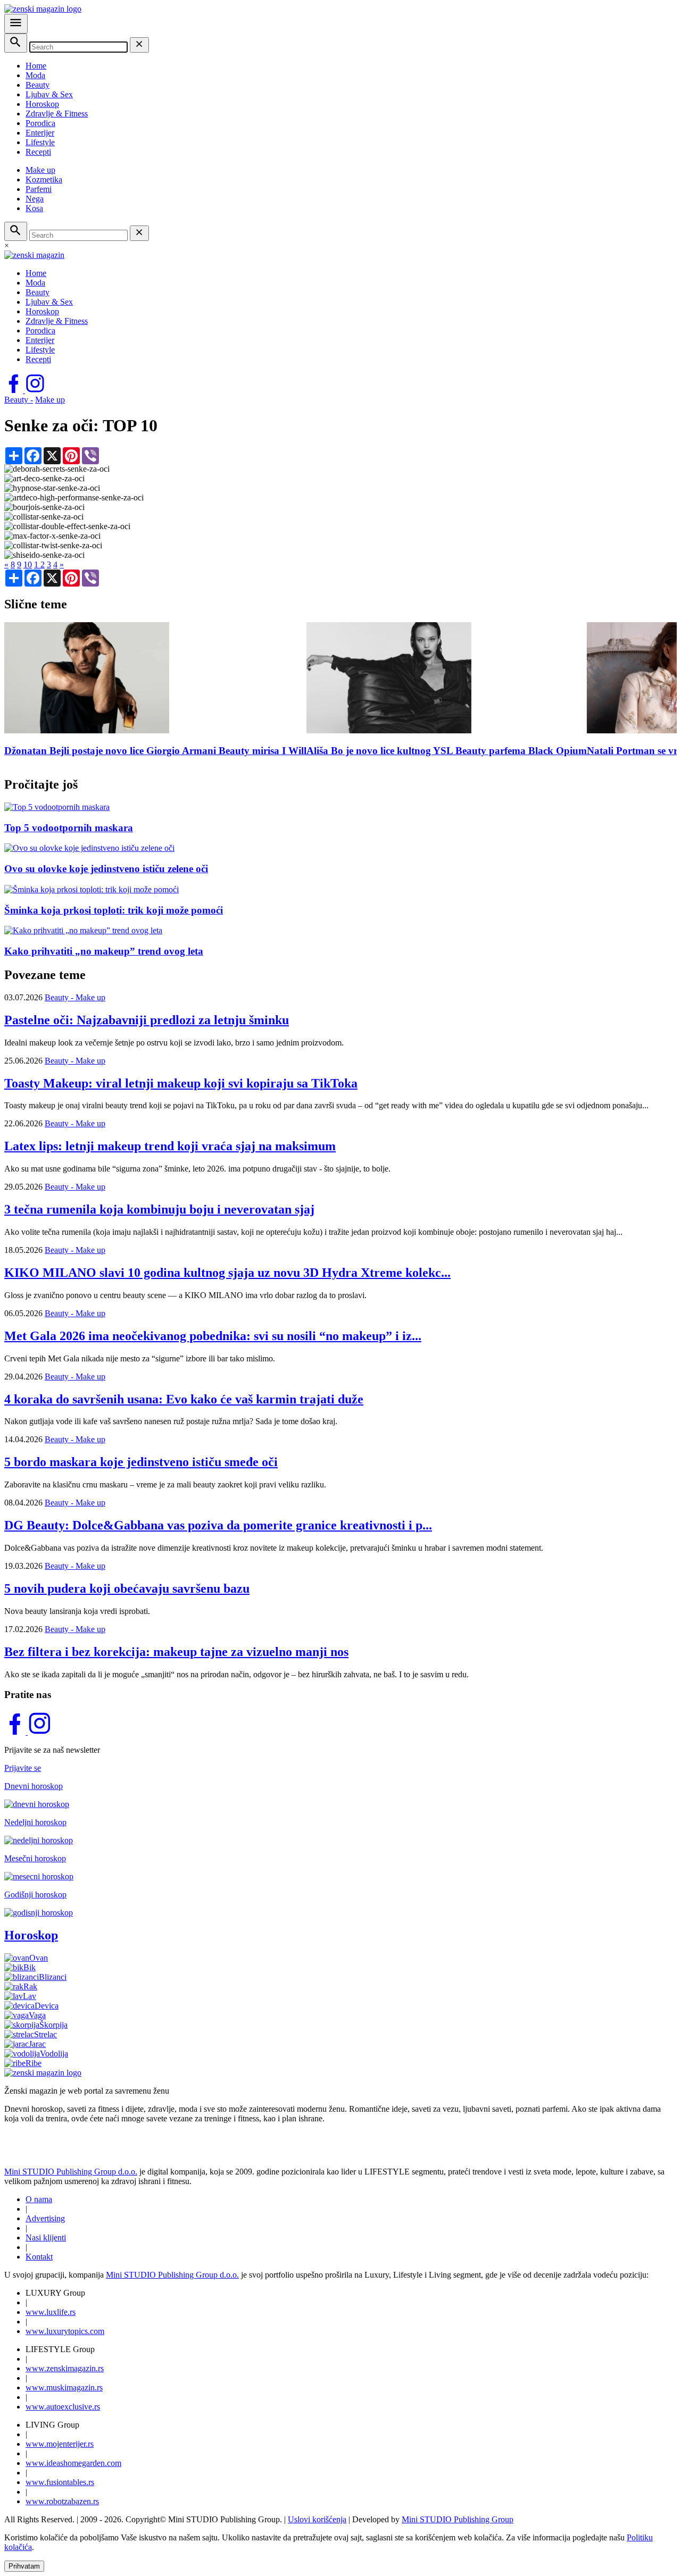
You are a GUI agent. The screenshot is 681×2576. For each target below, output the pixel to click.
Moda (35, 75)
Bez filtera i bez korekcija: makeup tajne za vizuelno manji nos (176, 1652)
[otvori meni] (16, 24)
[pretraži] (16, 43)
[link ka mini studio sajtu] (64, 2153)
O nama (39, 2199)
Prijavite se (23, 1768)
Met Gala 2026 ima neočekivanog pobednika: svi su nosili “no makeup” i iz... (213, 1336)
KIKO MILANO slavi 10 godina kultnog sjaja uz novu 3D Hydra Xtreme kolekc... (227, 1273)
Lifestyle (40, 142)
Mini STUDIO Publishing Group (458, 2519)
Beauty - (19, 400)
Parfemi (39, 189)
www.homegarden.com (73, 2463)
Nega (35, 199)
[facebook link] (15, 390)
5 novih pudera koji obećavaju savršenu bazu (127, 1588)
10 (28, 564)
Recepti (38, 152)
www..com (65, 2331)
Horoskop (42, 104)
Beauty (38, 85)
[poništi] (139, 45)
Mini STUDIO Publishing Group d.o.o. (71, 2172)
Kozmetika (44, 179)
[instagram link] (35, 390)
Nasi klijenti (46, 2238)
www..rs (51, 2312)
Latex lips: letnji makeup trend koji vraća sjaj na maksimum (170, 1146)
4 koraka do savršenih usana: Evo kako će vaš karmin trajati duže (184, 1399)
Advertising (45, 2218)
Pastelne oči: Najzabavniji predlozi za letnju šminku (147, 1020)
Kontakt (39, 2257)
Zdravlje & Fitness (57, 114)
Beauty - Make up (75, 997)
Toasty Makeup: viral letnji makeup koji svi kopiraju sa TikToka (181, 1083)
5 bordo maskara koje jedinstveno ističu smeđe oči (141, 1462)
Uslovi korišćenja (317, 2519)
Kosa (34, 208)
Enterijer (40, 133)
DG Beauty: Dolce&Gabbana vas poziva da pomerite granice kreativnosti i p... (218, 1525)
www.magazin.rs (65, 2368)
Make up (40, 170)
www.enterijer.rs (60, 2444)
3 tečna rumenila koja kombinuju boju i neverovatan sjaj (159, 1209)
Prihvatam (24, 2566)
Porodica (40, 123)
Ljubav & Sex (49, 94)
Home (36, 66)
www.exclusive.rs (63, 2407)
